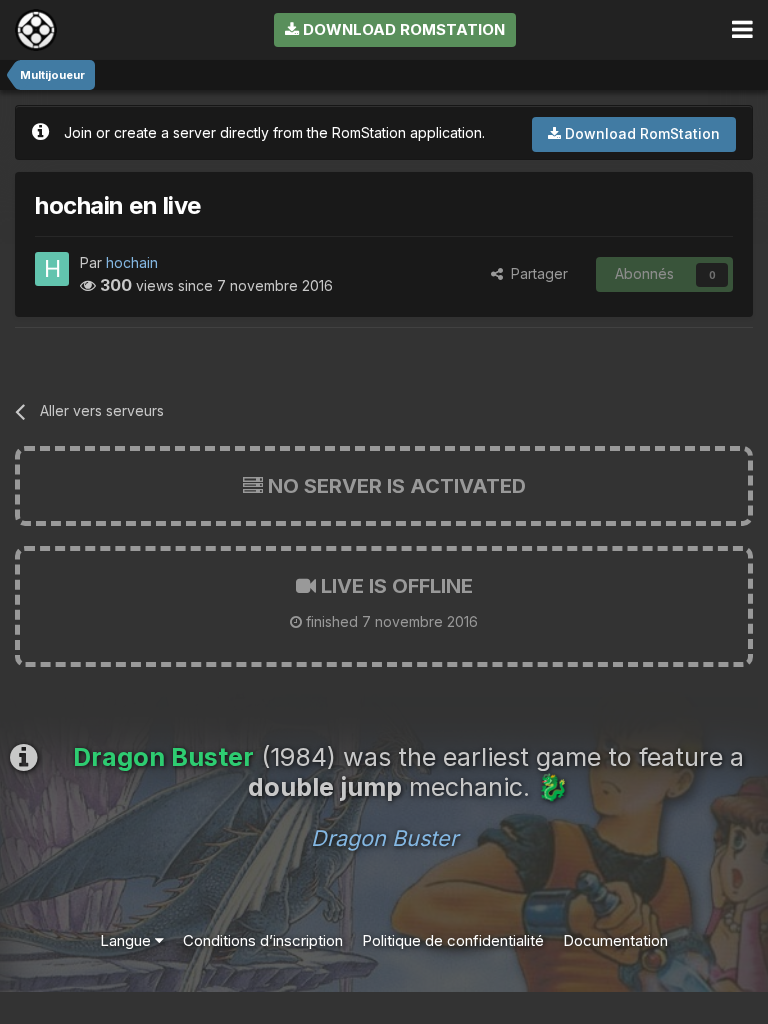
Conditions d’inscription (263, 940)
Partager (535, 273)
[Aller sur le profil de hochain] (52, 269)
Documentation (615, 940)
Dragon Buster (384, 838)
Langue (127, 940)
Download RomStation (402, 29)
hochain (132, 262)
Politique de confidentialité (453, 940)
